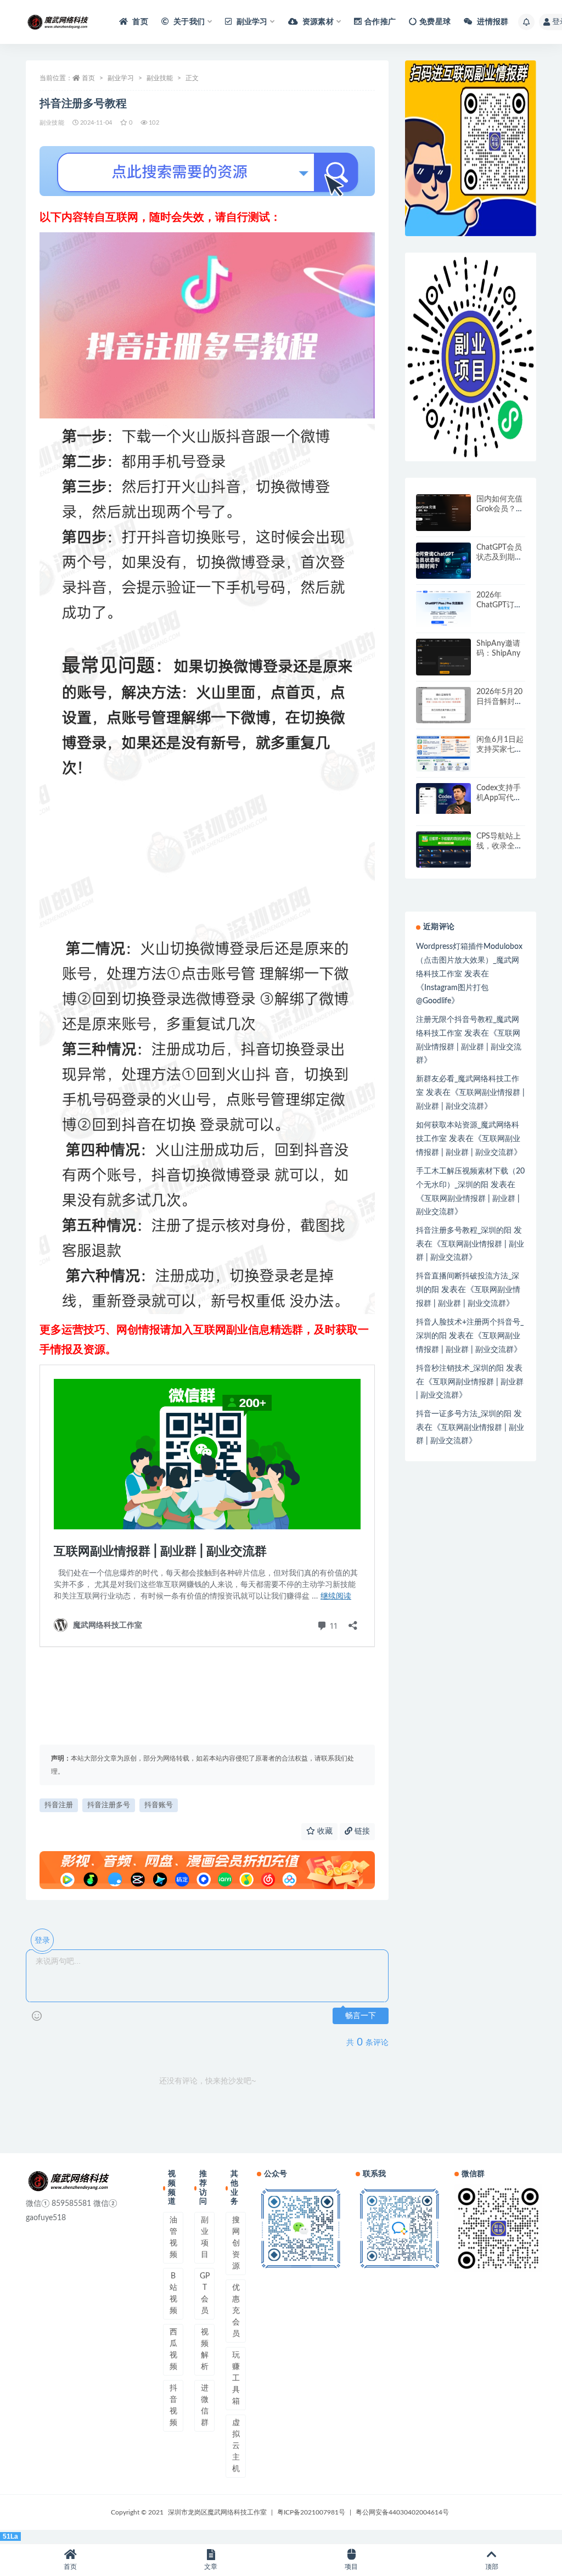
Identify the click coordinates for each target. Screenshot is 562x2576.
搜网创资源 (236, 2243)
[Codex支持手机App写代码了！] (443, 798)
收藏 (324, 1831)
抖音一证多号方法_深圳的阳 (464, 1414)
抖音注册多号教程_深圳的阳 (464, 1231)
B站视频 (173, 2293)
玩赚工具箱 (236, 2378)
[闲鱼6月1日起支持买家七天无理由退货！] (443, 753)
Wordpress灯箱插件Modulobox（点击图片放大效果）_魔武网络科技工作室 (469, 960)
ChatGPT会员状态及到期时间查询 (499, 557)
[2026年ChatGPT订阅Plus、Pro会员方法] (443, 609)
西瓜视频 (173, 2349)
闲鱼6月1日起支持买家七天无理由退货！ (500, 750)
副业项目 (205, 2237)
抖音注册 (59, 1805)
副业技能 (160, 78)
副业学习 (121, 78)
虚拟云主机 (236, 2446)
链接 (361, 1831)
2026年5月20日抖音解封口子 (499, 702)
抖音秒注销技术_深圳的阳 (460, 1368)
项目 (351, 2567)
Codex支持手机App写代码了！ (499, 798)
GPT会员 (205, 2293)
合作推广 (380, 22)
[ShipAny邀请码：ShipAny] (443, 657)
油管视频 (173, 2237)
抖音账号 (159, 1805)
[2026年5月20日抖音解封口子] (443, 705)
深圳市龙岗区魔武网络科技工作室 (217, 2512)
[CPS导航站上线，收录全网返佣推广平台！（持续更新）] (443, 850)
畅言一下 (361, 2016)
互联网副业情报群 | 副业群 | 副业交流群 (469, 1047)
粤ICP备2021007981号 (311, 2512)
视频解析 (205, 2349)
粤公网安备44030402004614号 (402, 2512)
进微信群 (205, 2405)
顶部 (492, 2567)
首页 (139, 22)
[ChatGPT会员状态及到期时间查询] (443, 561)
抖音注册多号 (109, 1805)
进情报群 (492, 22)
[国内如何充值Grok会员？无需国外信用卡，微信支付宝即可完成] (443, 513)
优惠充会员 (236, 2311)
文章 (211, 2567)
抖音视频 (173, 2405)
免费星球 (435, 22)
